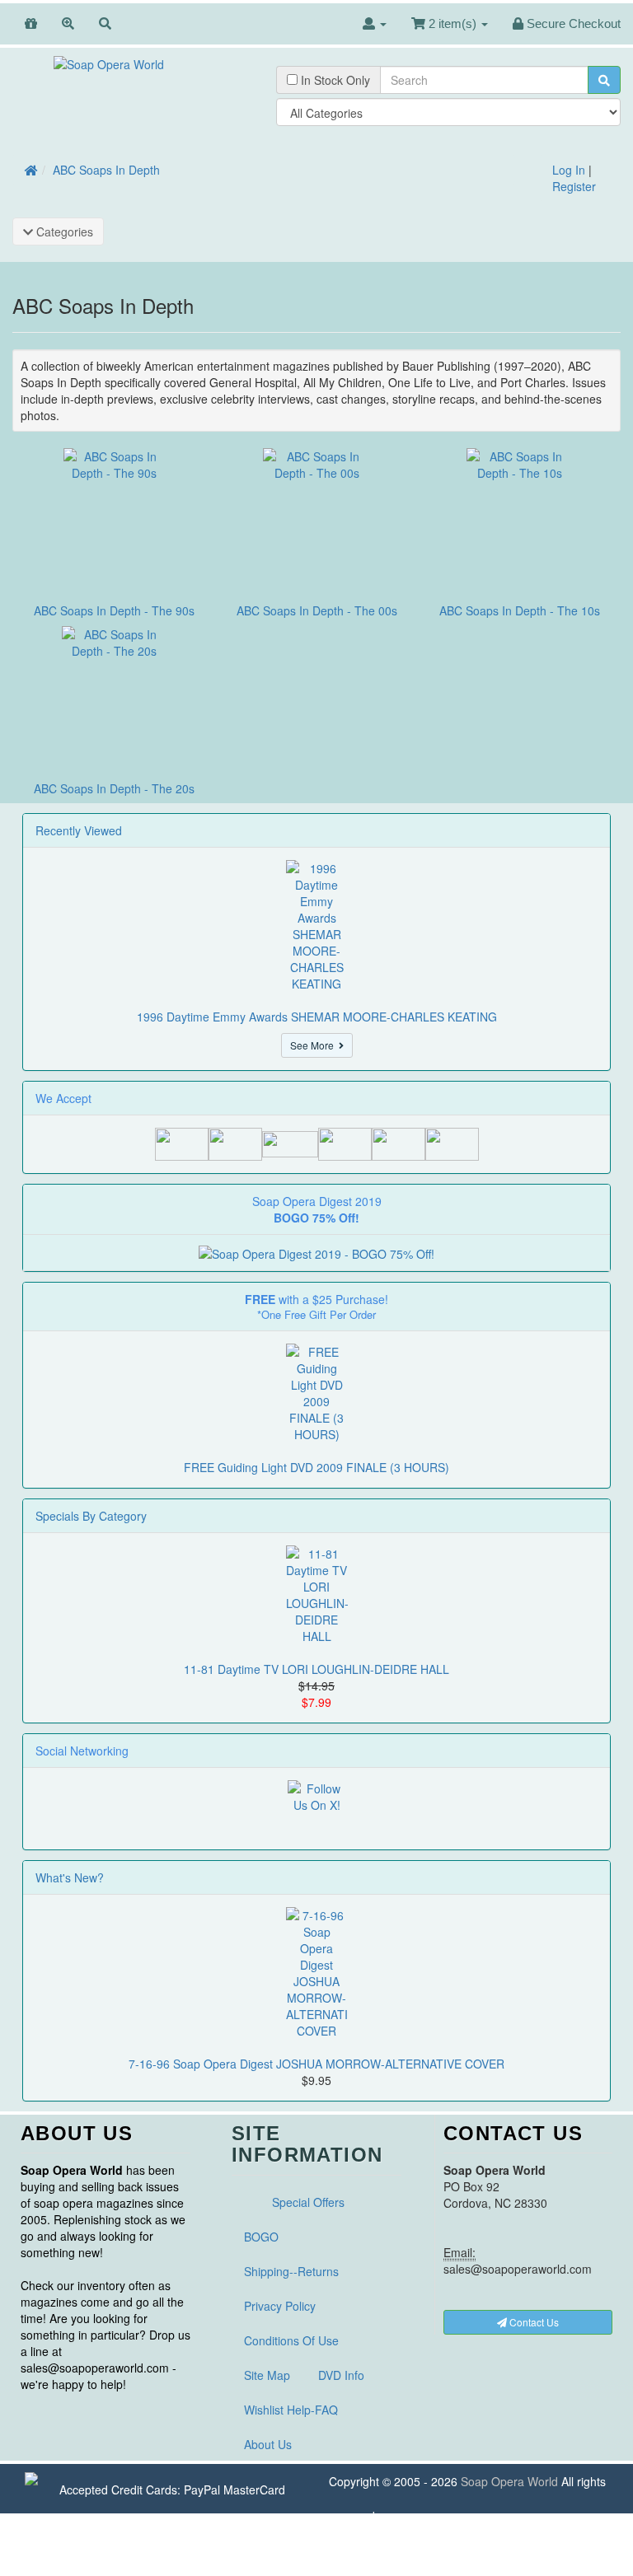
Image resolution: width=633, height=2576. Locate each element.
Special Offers (308, 2202)
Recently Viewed (79, 830)
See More (314, 1045)
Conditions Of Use (291, 2340)
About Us (268, 2444)
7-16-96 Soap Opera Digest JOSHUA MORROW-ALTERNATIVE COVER (316, 2064)
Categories (63, 231)
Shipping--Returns (291, 2271)
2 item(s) (452, 23)
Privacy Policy (280, 2306)
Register (574, 186)
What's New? (70, 1877)
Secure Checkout (572, 23)
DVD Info (341, 2375)
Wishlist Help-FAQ (291, 2410)
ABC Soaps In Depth (106, 170)
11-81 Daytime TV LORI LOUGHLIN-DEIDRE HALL (316, 1669)
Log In (569, 170)
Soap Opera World (509, 2481)
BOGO (261, 2237)
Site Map (267, 2375)
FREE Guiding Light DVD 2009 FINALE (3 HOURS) (316, 1467)
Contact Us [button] (533, 2322)
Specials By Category (91, 1516)
